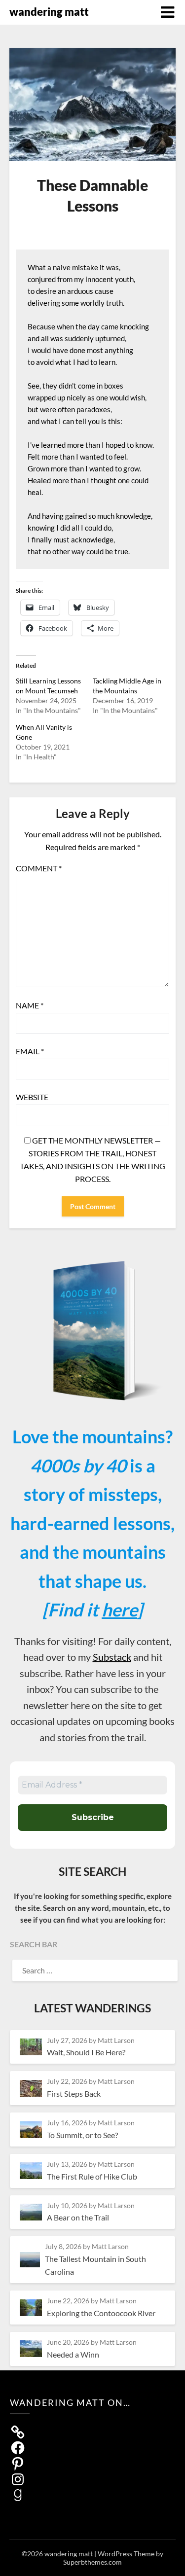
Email (30, 1051)
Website (32, 1097)
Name (30, 1005)
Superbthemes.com (92, 2562)
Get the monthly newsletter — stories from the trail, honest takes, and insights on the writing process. (92, 1160)
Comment (39, 868)
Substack (112, 1657)
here (119, 1610)
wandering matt (49, 12)
